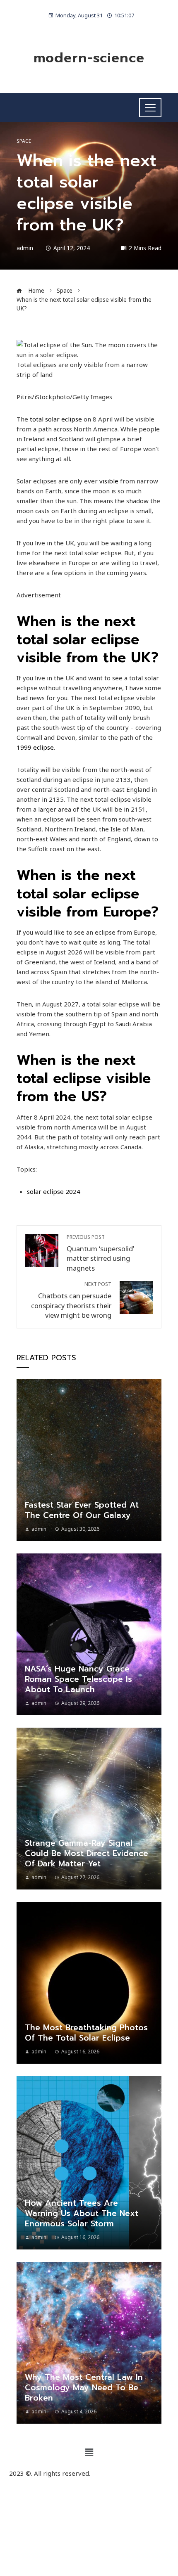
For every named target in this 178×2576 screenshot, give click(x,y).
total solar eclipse (56, 419)
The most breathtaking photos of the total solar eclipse (86, 2033)
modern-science (89, 58)
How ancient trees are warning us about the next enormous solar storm (82, 2213)
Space (24, 141)
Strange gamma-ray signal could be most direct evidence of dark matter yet (87, 1853)
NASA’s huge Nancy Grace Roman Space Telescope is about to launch (78, 1679)
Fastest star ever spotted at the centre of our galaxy (82, 1510)
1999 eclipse (35, 747)
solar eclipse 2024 (54, 1191)
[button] (89, 2452)
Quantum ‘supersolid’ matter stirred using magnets (100, 1253)
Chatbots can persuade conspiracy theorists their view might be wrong (71, 1300)
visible (109, 481)
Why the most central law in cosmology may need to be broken (84, 2388)
